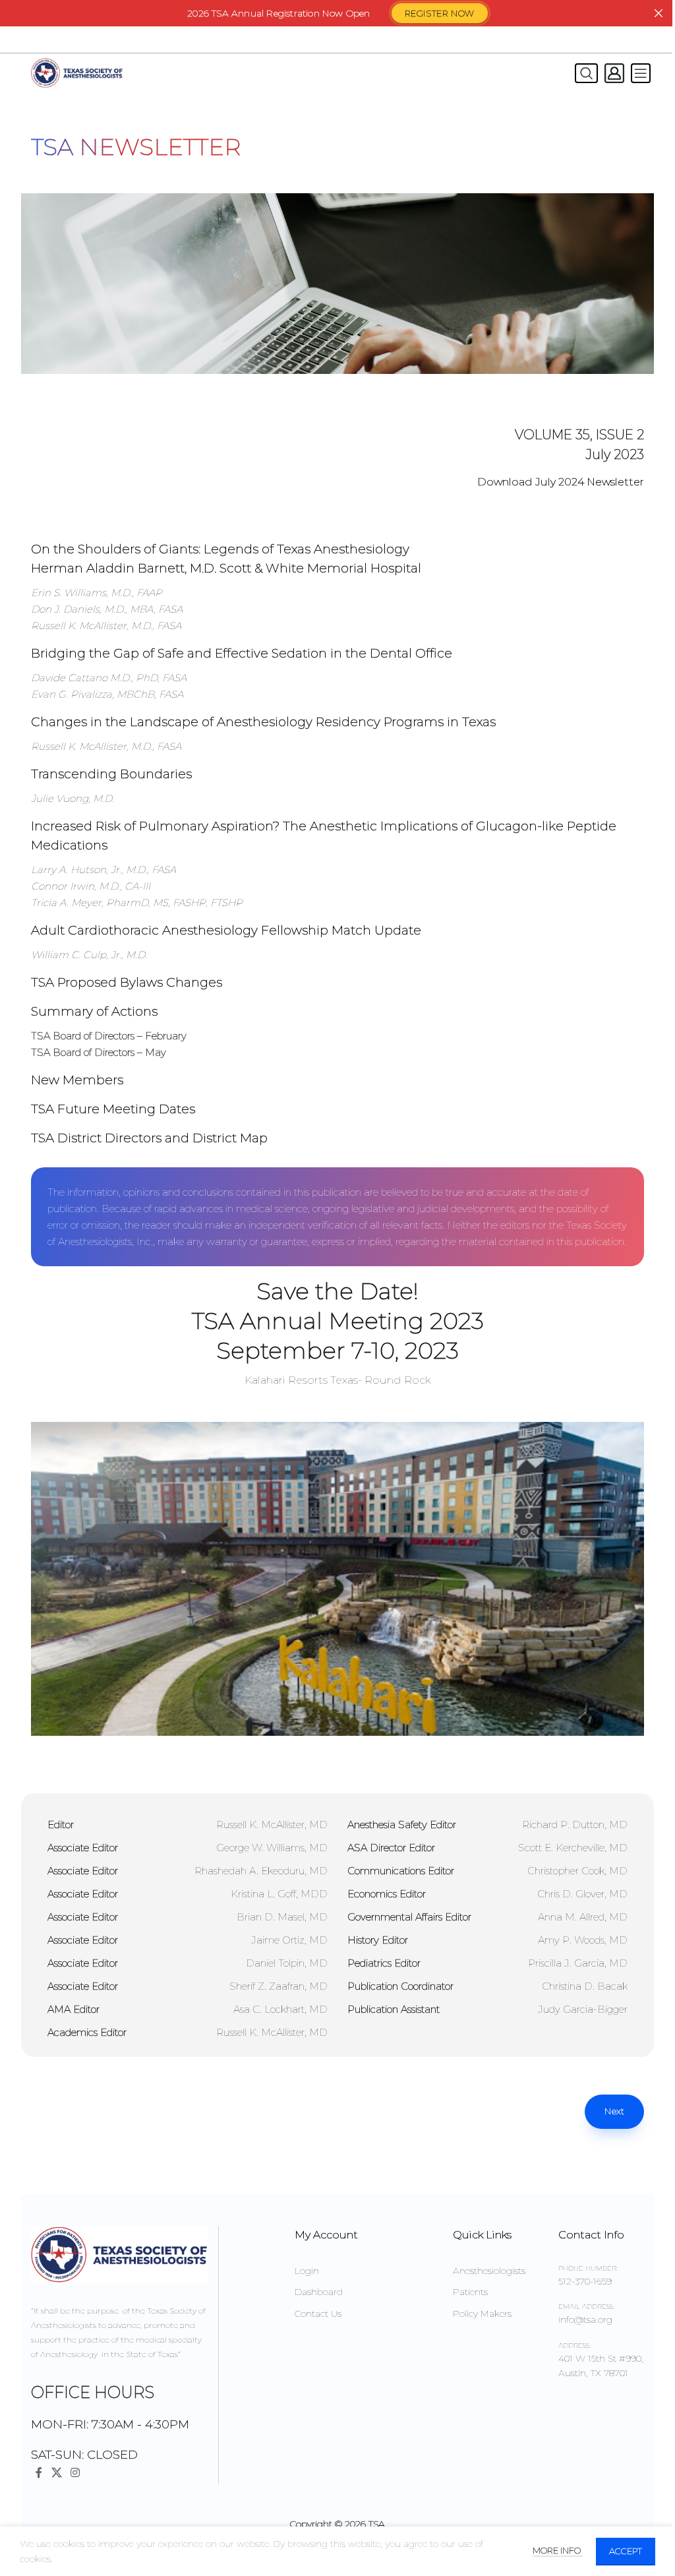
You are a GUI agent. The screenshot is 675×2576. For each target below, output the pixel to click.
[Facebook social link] (39, 2473)
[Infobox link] (337, 587)
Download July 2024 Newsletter (561, 482)
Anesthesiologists (489, 2271)
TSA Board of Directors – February (109, 1036)
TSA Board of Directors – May (99, 1052)
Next (614, 2111)
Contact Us (318, 2314)
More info (558, 2550)
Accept (626, 2551)
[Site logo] (77, 73)
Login (307, 2271)
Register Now (440, 13)
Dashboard (319, 2292)
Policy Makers (482, 2314)
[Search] (583, 73)
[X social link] (56, 2473)
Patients (470, 2292)
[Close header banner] (659, 13)
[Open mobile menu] (641, 73)
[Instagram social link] (75, 2473)
